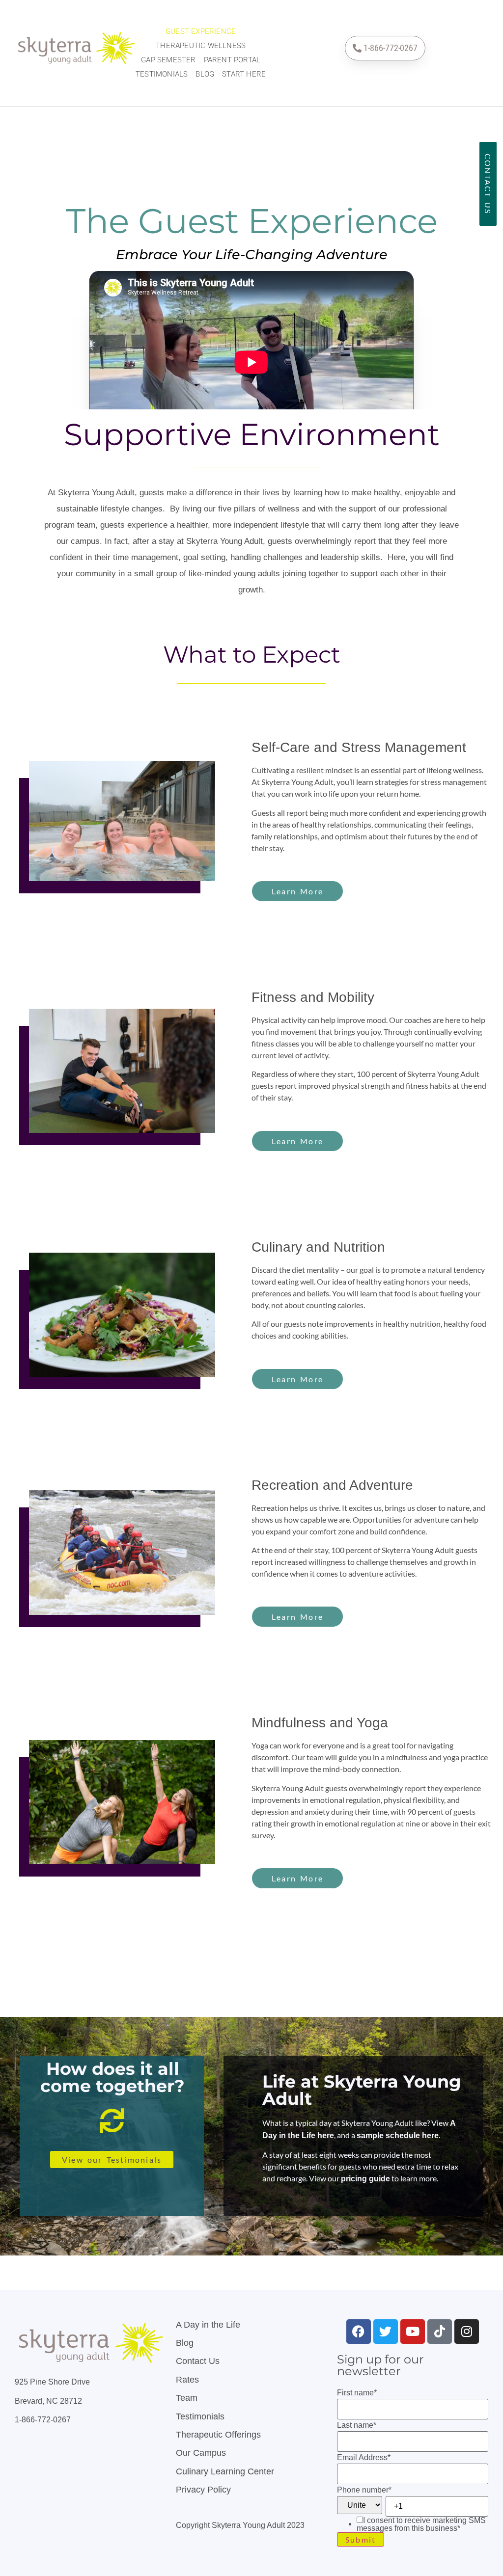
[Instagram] (467, 2332)
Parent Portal (232, 60)
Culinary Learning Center (225, 2471)
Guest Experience (201, 31)
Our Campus (201, 2453)
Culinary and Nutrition (318, 1247)
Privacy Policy (203, 2490)
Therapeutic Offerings (218, 2435)
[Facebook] (359, 2332)
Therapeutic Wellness (201, 46)
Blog (205, 74)
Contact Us (198, 2361)
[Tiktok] (440, 2332)
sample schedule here (398, 2135)
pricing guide (365, 2179)
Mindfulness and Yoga (320, 1723)
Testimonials (162, 74)
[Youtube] (413, 2332)
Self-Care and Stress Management (359, 747)
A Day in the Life (208, 2325)
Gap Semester (168, 60)
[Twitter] (386, 2332)
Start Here (244, 74)
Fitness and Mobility (313, 997)
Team (187, 2398)
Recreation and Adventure (332, 1485)
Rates (187, 2380)
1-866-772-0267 (43, 2420)
